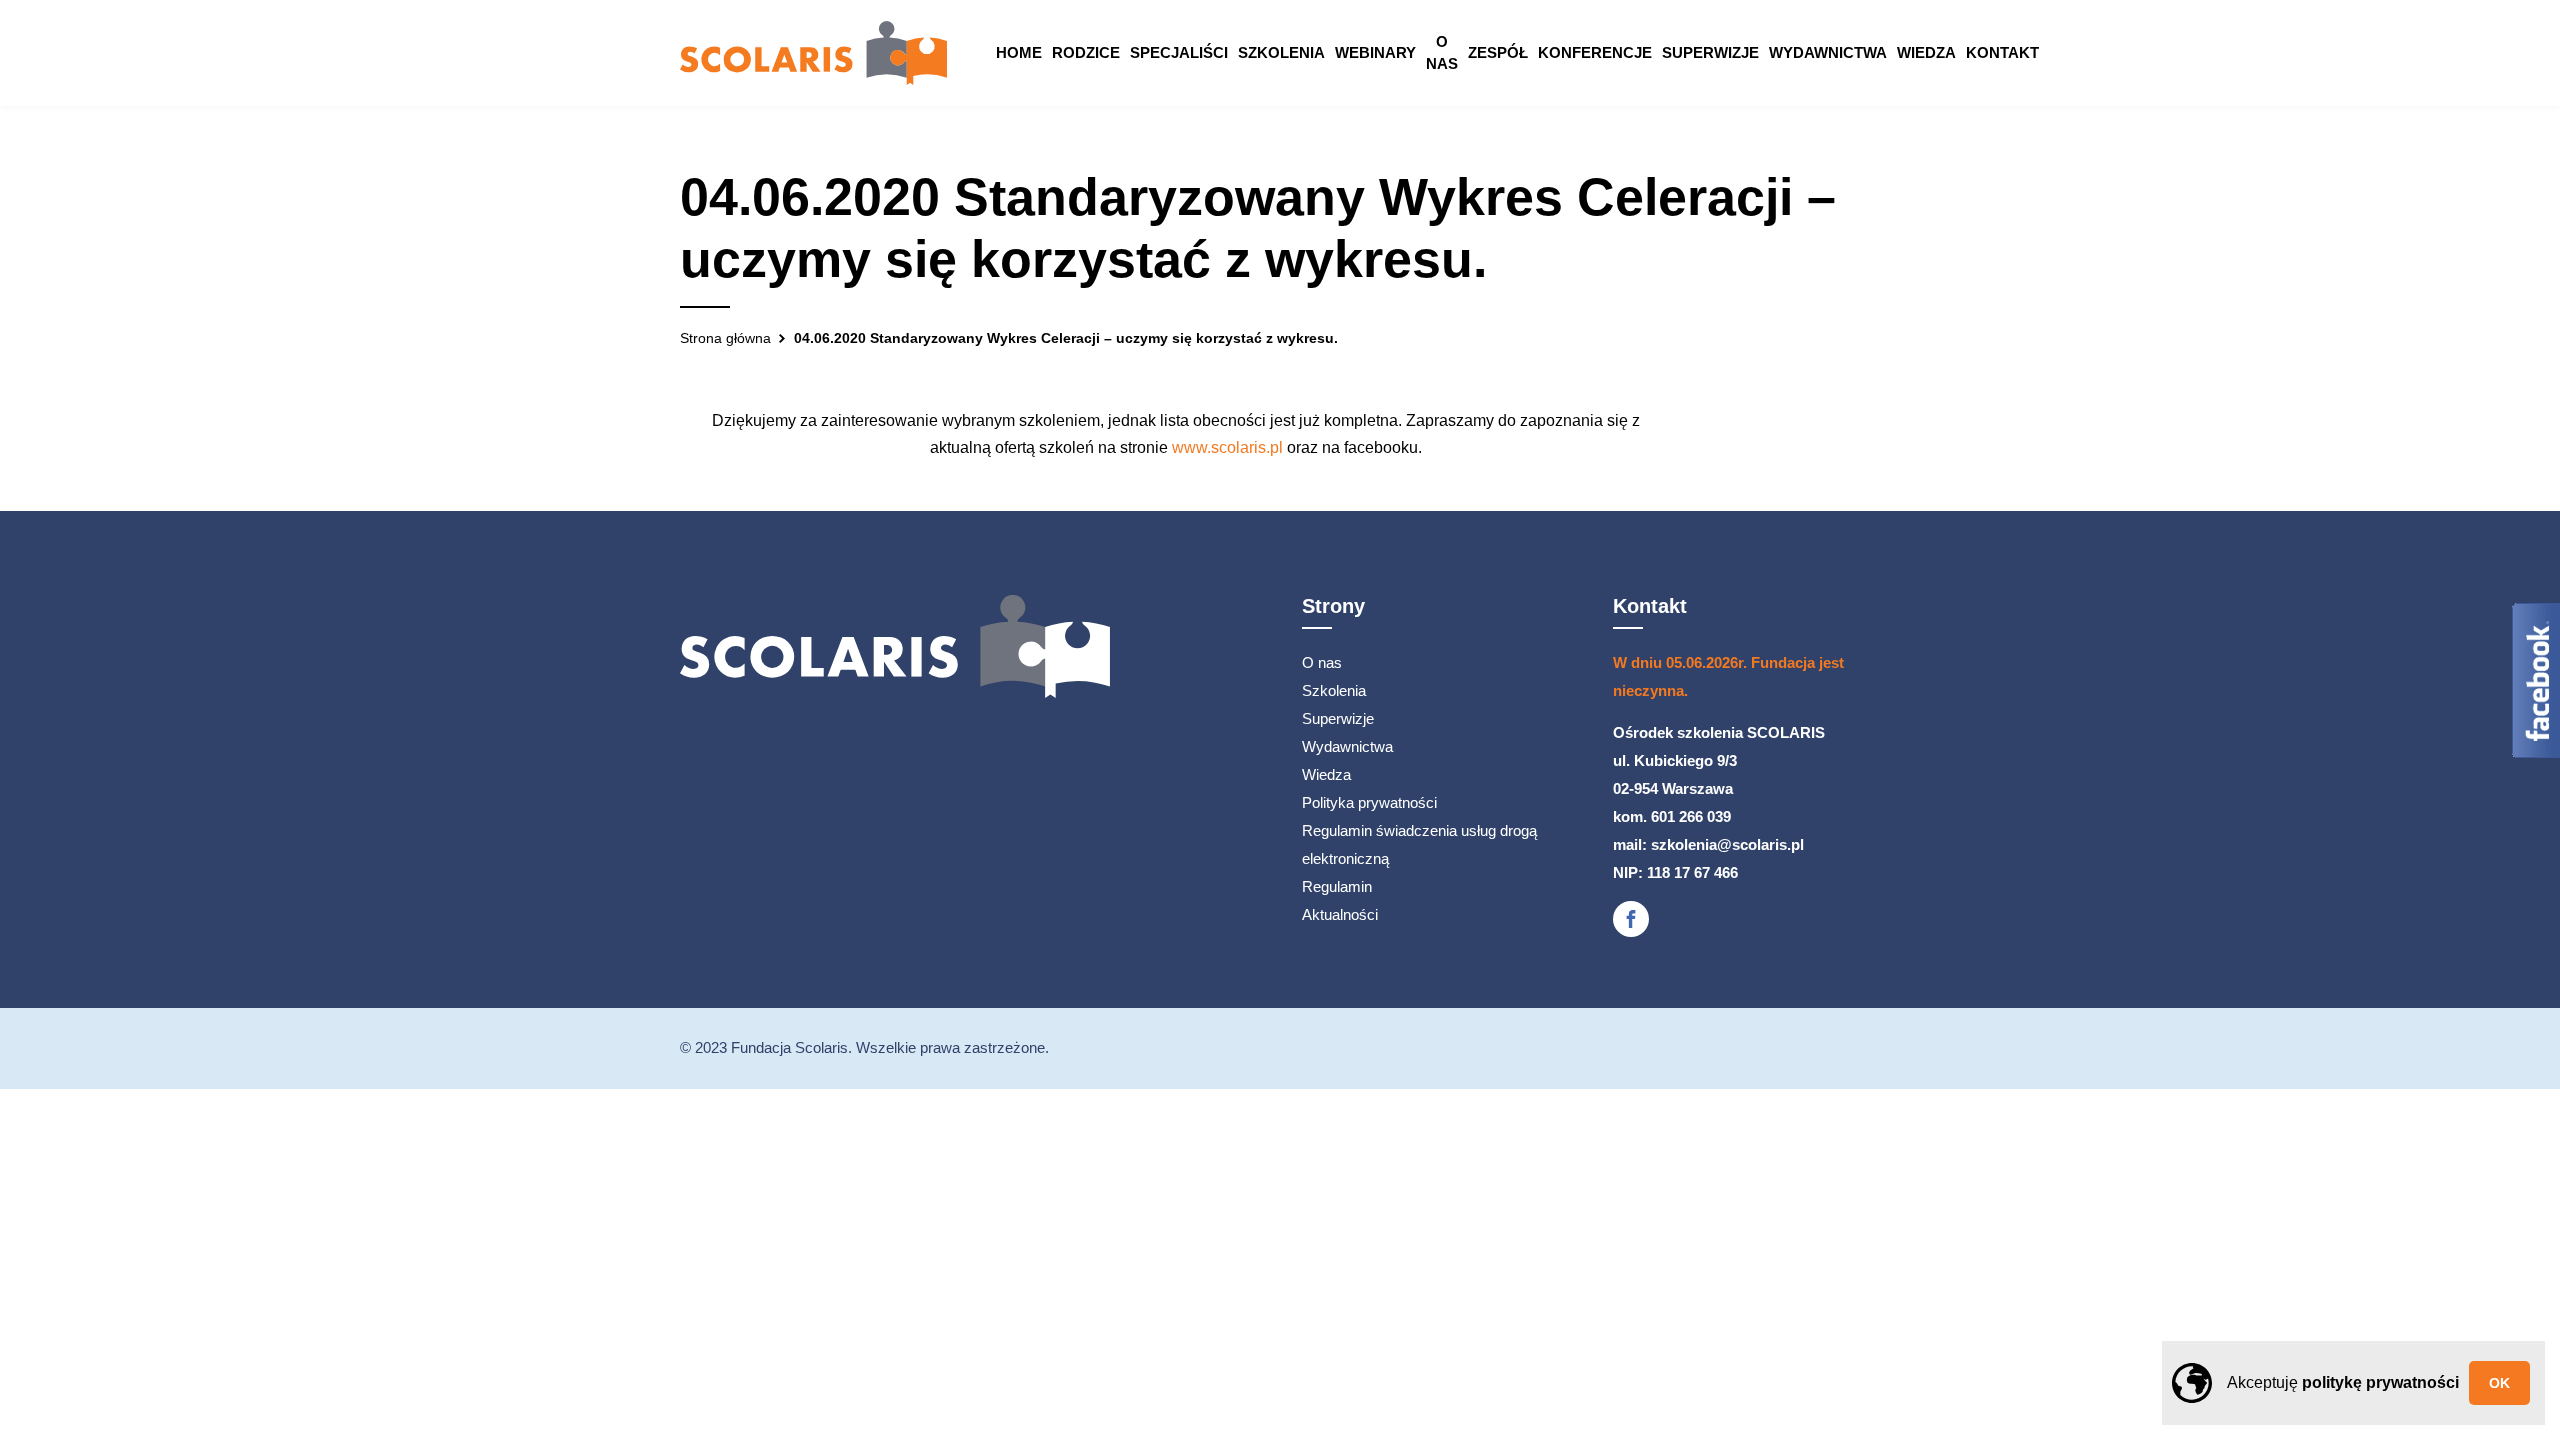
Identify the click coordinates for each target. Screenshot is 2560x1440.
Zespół (1498, 52)
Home (1019, 52)
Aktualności (1340, 914)
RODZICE (1086, 52)
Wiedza (1926, 52)
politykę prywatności (2380, 1382)
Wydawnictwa (1828, 52)
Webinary (1375, 52)
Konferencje (1595, 52)
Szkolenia (1281, 52)
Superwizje (1710, 52)
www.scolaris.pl (1227, 447)
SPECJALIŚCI (1179, 52)
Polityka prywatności (1369, 802)
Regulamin (1337, 886)
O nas (1442, 52)
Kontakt (2002, 52)
